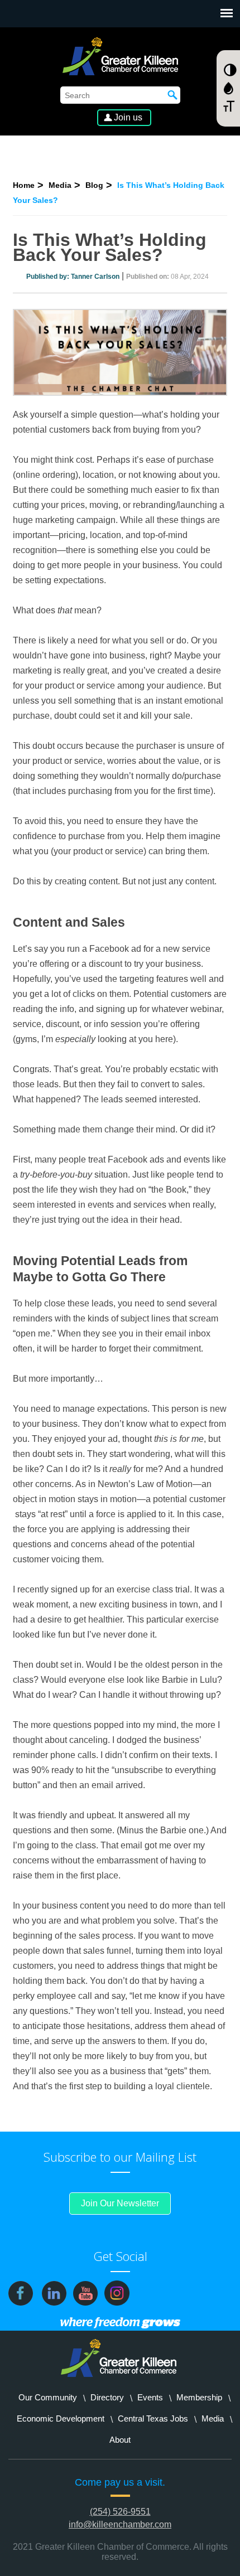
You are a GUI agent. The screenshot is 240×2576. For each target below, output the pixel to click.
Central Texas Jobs (153, 2418)
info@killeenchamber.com (120, 2524)
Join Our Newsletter (120, 2203)
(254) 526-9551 (120, 2512)
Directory (107, 2397)
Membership (199, 2397)
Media (60, 185)
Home (24, 185)
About (120, 2440)
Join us (128, 117)
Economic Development (61, 2418)
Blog (94, 185)
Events (150, 2397)
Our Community (48, 2397)
